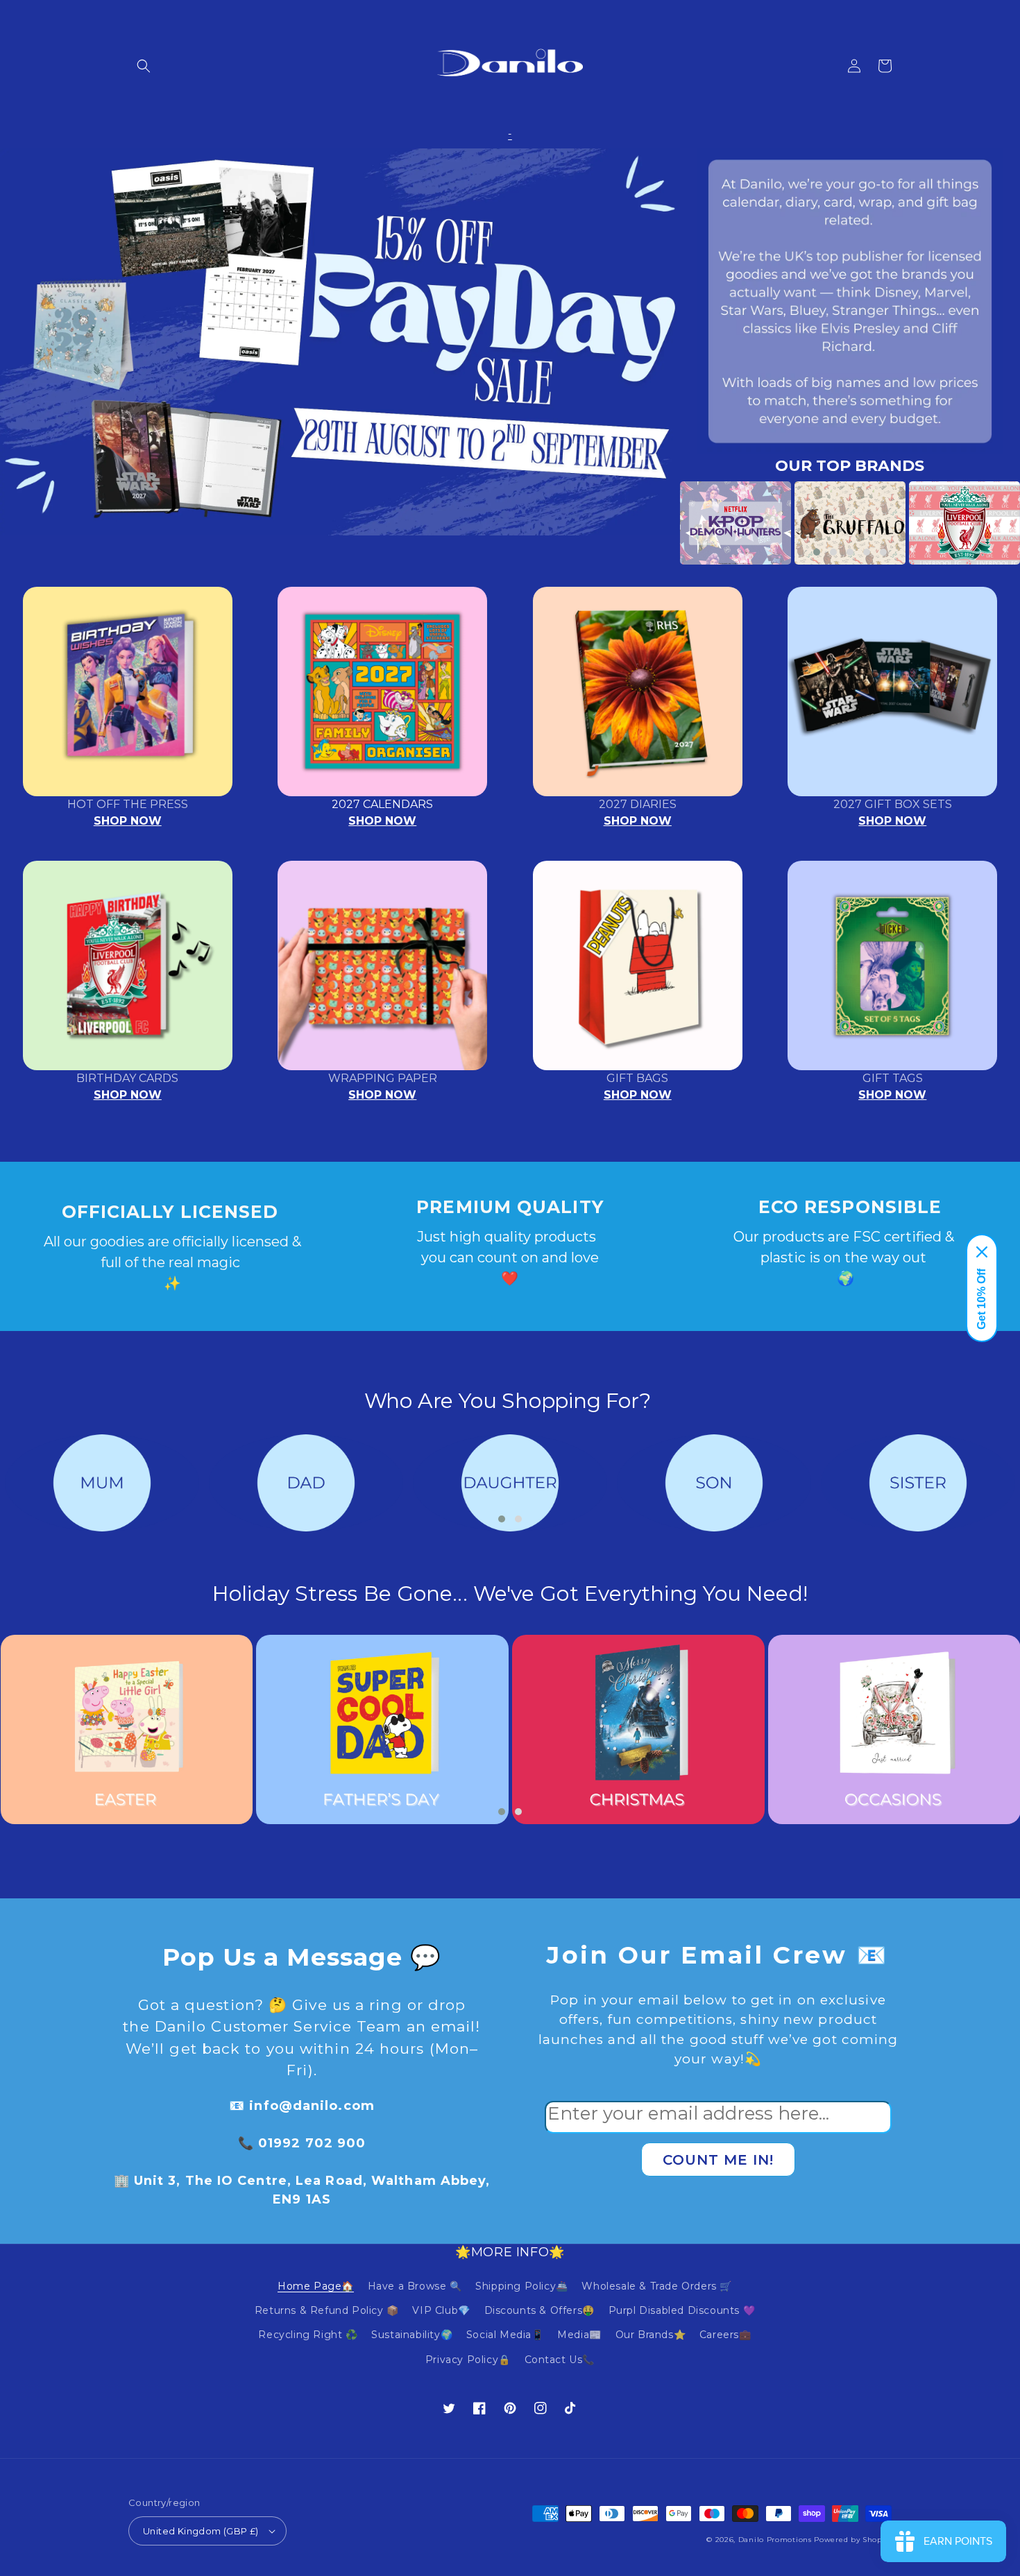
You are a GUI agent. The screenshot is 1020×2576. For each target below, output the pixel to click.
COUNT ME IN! (718, 2160)
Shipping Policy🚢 (522, 2286)
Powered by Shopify (853, 2540)
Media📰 (579, 2335)
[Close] (982, 1252)
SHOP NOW (128, 821)
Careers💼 (725, 2335)
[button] (144, 66)
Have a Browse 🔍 (415, 2286)
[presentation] (659, 523)
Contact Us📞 (560, 2360)
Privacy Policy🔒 (468, 2360)
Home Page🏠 (316, 2286)
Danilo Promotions (775, 2540)
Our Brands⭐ (651, 2335)
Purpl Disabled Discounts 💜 (682, 2310)
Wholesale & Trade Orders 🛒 (657, 2286)
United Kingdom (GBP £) (201, 2531)
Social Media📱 (505, 2335)
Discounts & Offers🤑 (539, 2310)
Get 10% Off (981, 1299)
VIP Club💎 (441, 2310)
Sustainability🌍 (412, 2335)
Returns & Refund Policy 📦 (327, 2310)
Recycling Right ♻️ (308, 2335)
